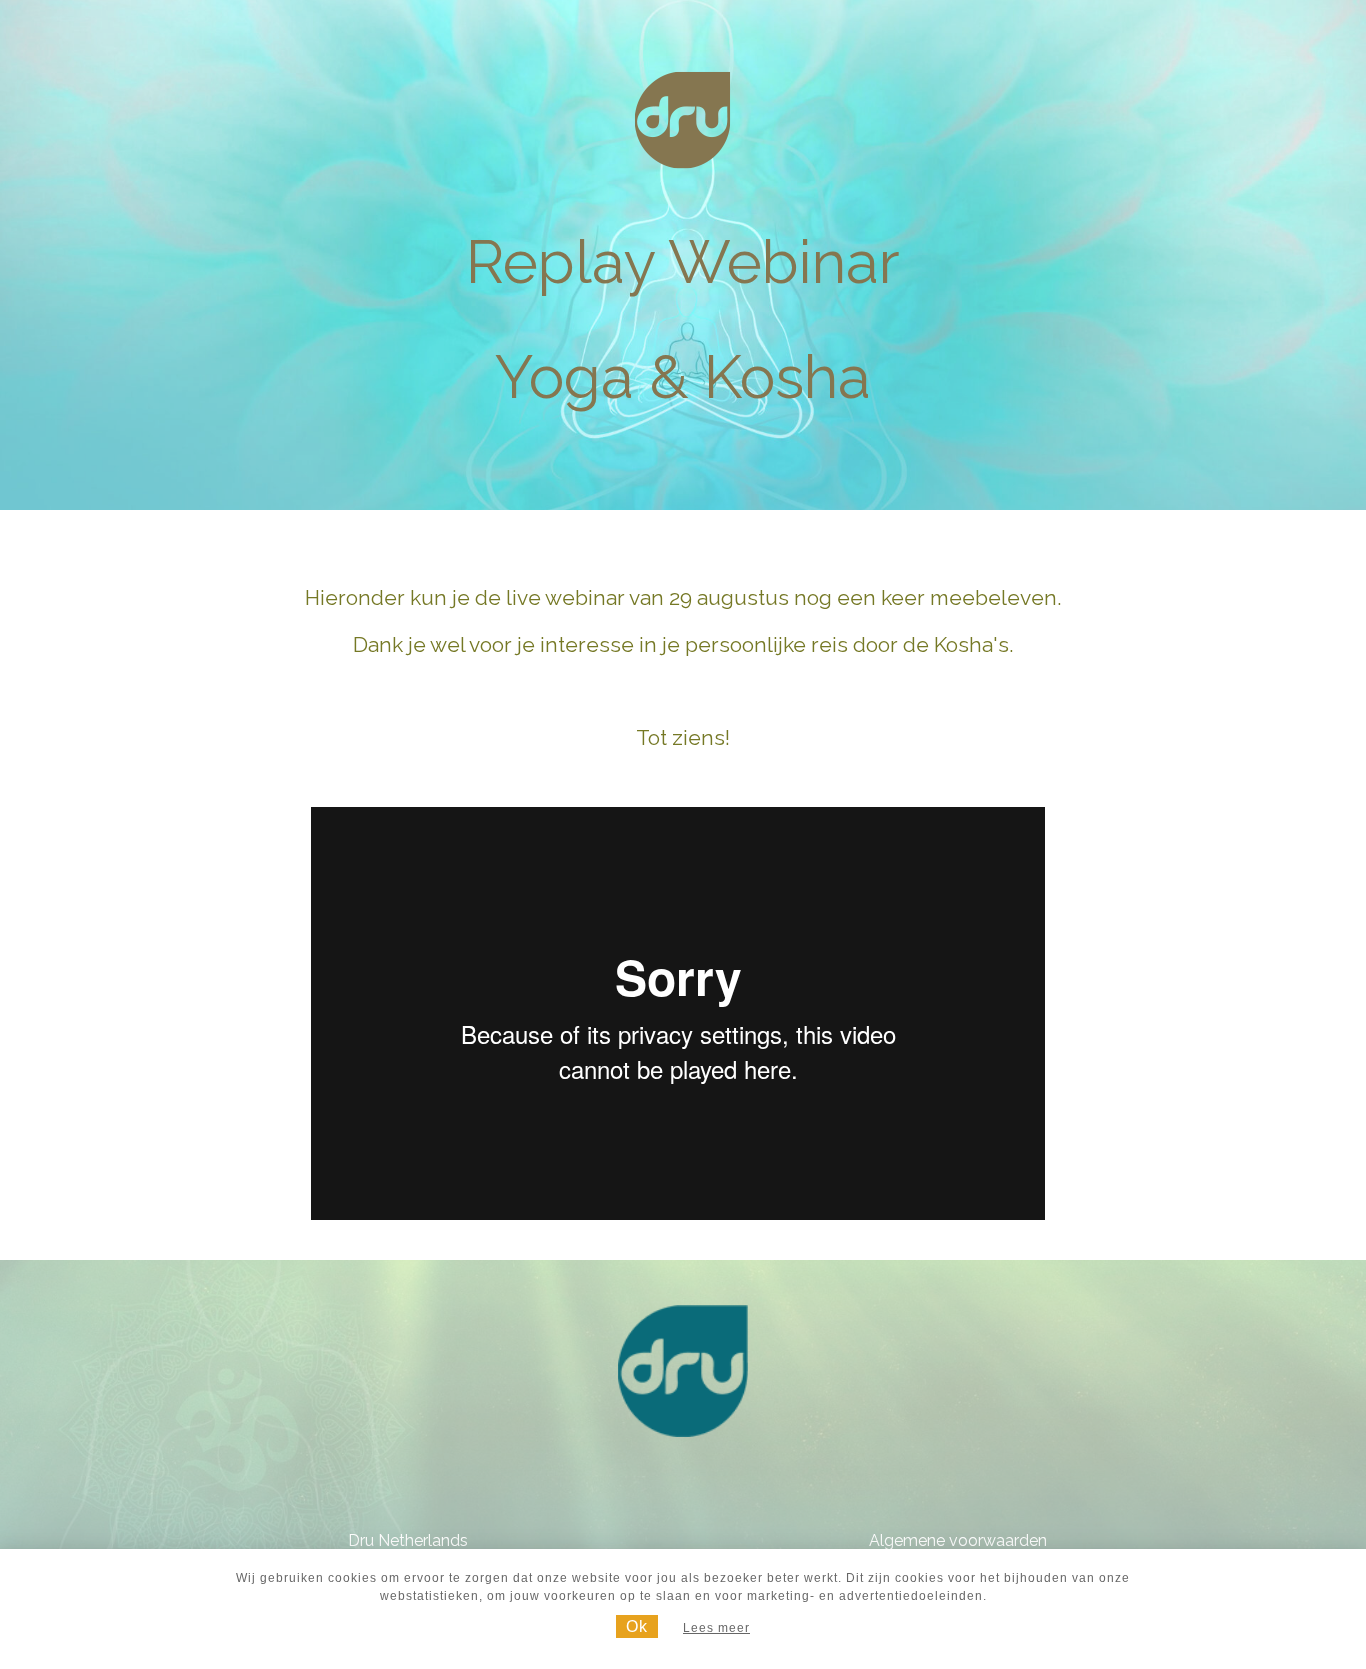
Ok (637, 1626)
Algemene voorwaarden (958, 1540)
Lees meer (716, 1628)
